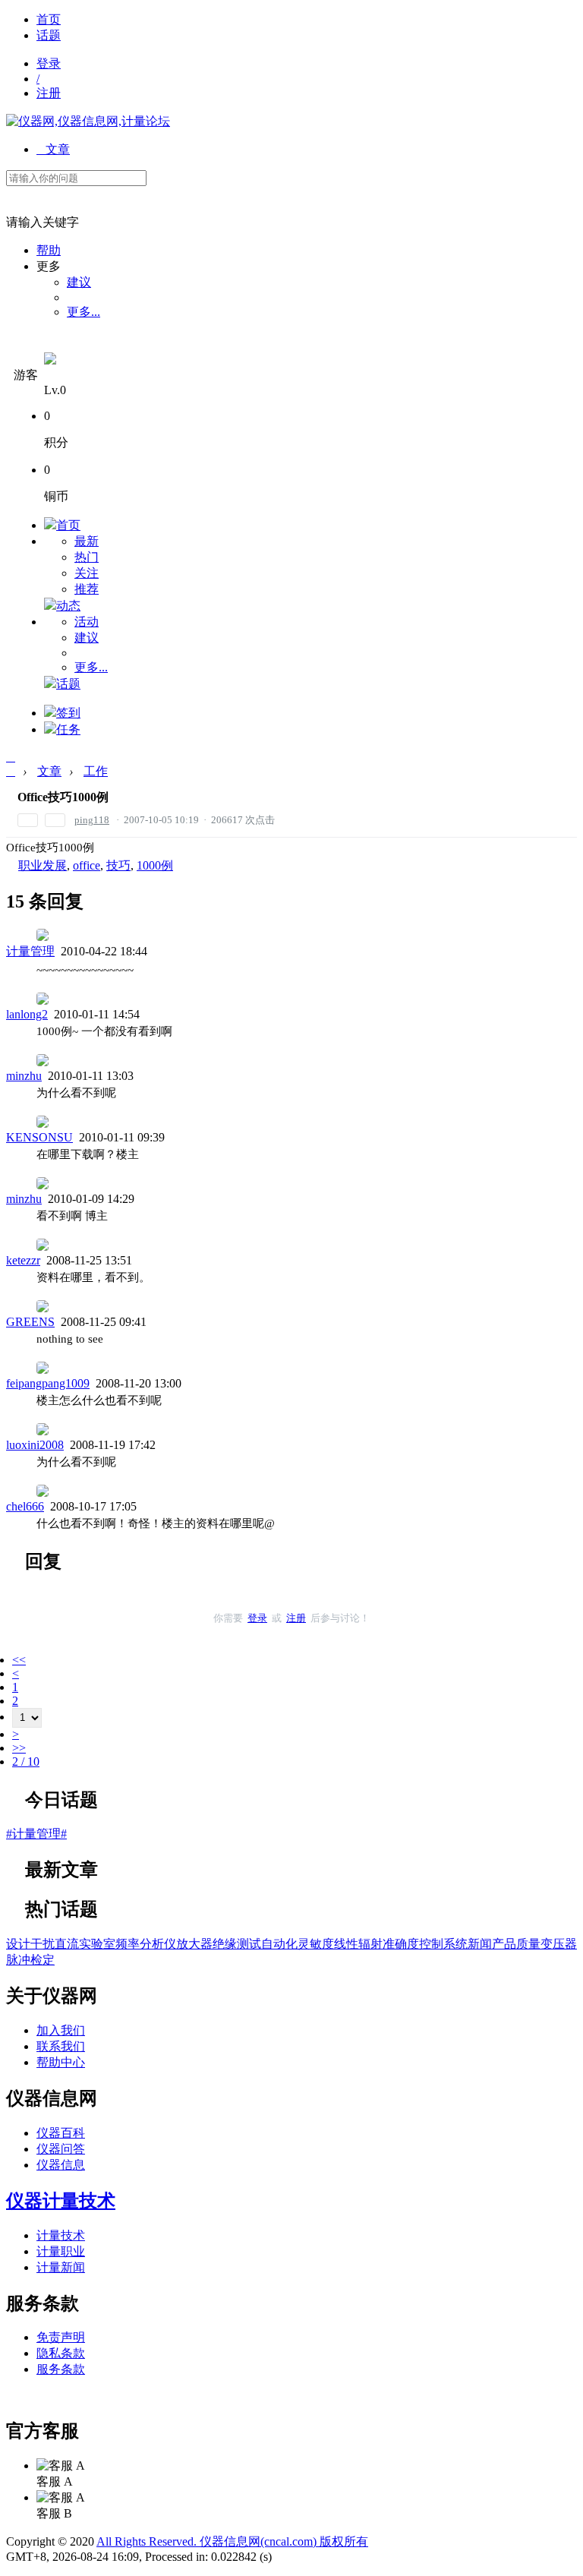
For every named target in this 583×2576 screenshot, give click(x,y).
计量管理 (30, 951)
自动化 (279, 1944)
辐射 (370, 1944)
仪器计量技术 (61, 2201)
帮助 (49, 250)
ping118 (92, 820)
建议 (79, 282)
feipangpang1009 (48, 1383)
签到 (68, 713)
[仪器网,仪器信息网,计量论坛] (88, 121)
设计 (18, 1944)
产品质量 (516, 1944)
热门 (87, 557)
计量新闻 (61, 2267)
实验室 (97, 1944)
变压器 (559, 1944)
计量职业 (61, 2251)
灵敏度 (316, 1944)
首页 (49, 19)
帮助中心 (61, 2062)
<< (19, 1660)
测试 (249, 1944)
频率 (128, 1944)
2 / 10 (26, 1762)
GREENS (30, 1322)
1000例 (155, 865)
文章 (53, 149)
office (87, 865)
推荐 (87, 589)
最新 (87, 541)
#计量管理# (36, 1834)
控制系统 (443, 1944)
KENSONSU (39, 1137)
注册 (49, 93)
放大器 (194, 1944)
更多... (84, 312)
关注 (87, 573)
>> (19, 1748)
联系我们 (61, 2046)
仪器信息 (61, 2165)
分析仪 (158, 1944)
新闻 (480, 1944)
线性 (346, 1944)
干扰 (43, 1944)
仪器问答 (61, 2149)
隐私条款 (61, 2353)
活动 (87, 622)
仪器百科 (61, 2133)
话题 (49, 35)
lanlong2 (27, 1014)
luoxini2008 (35, 1445)
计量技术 (61, 2235)
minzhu (24, 1076)
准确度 (401, 1944)
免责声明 (61, 2337)
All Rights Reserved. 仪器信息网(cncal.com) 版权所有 (232, 2541)
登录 (49, 63)
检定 (43, 1960)
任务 (68, 729)
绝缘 (225, 1944)
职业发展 (43, 865)
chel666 (25, 1506)
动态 (68, 606)
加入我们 (61, 2030)
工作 (96, 771)
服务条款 (61, 2369)
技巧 (118, 865)
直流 (67, 1944)
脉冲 (18, 1960)
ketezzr (23, 1260)
